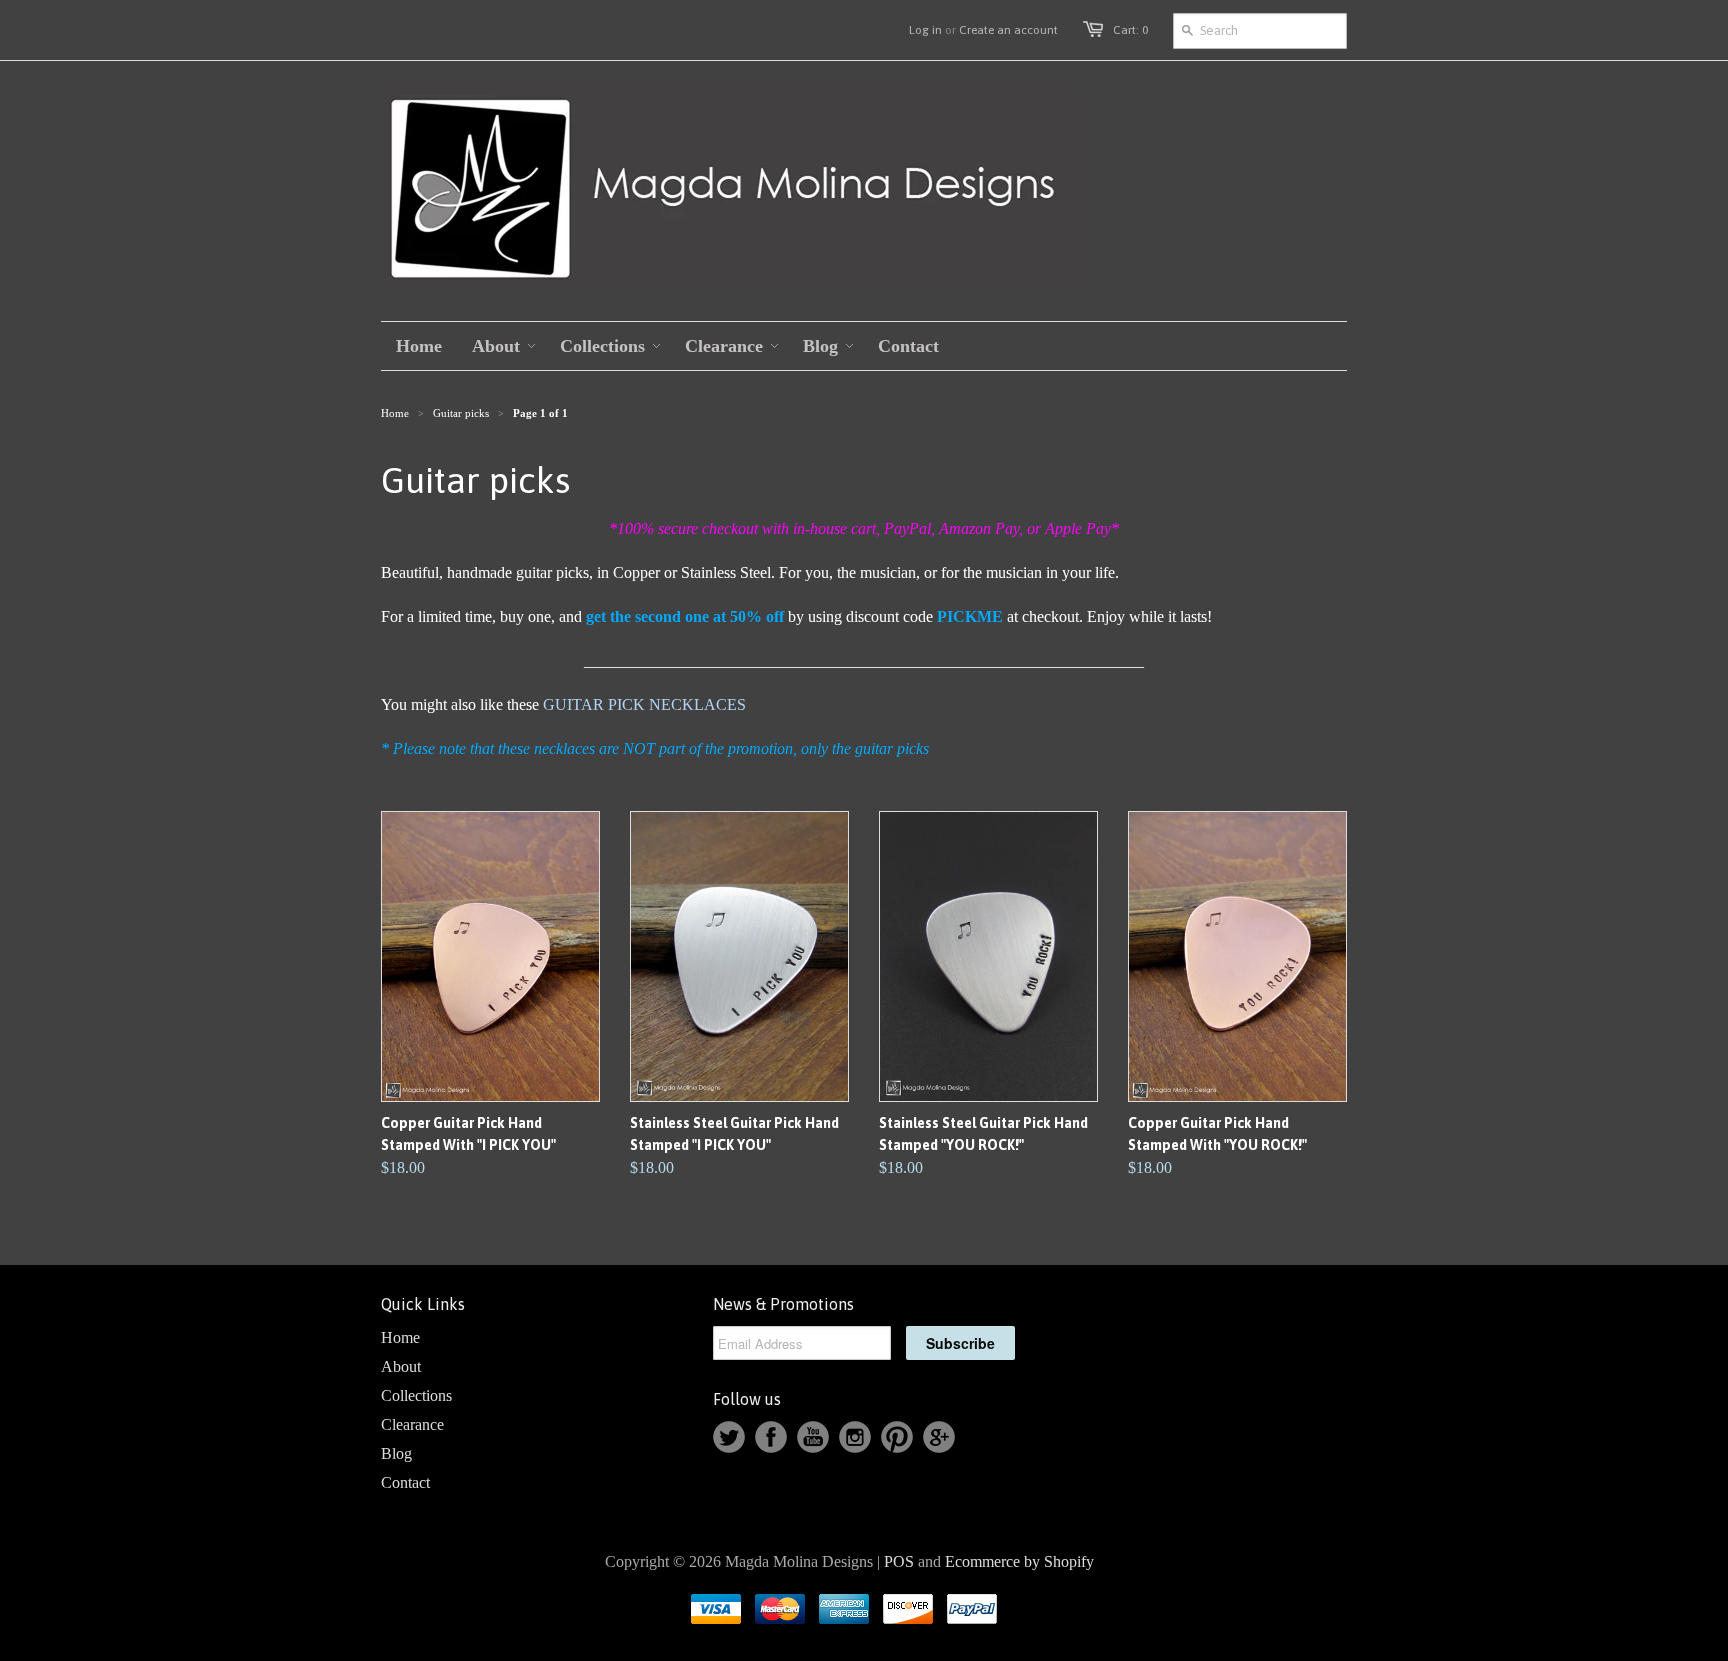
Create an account (1008, 30)
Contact (405, 1482)
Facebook (771, 1437)
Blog (396, 1453)
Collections (416, 1395)
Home (400, 1337)
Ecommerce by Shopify (1019, 1561)
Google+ (939, 1437)
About (401, 1366)
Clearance (412, 1424)
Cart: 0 (1130, 30)
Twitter (729, 1437)
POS (899, 1561)
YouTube (813, 1437)
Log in (925, 30)
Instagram (855, 1437)
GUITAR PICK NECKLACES (644, 704)
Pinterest (897, 1437)
